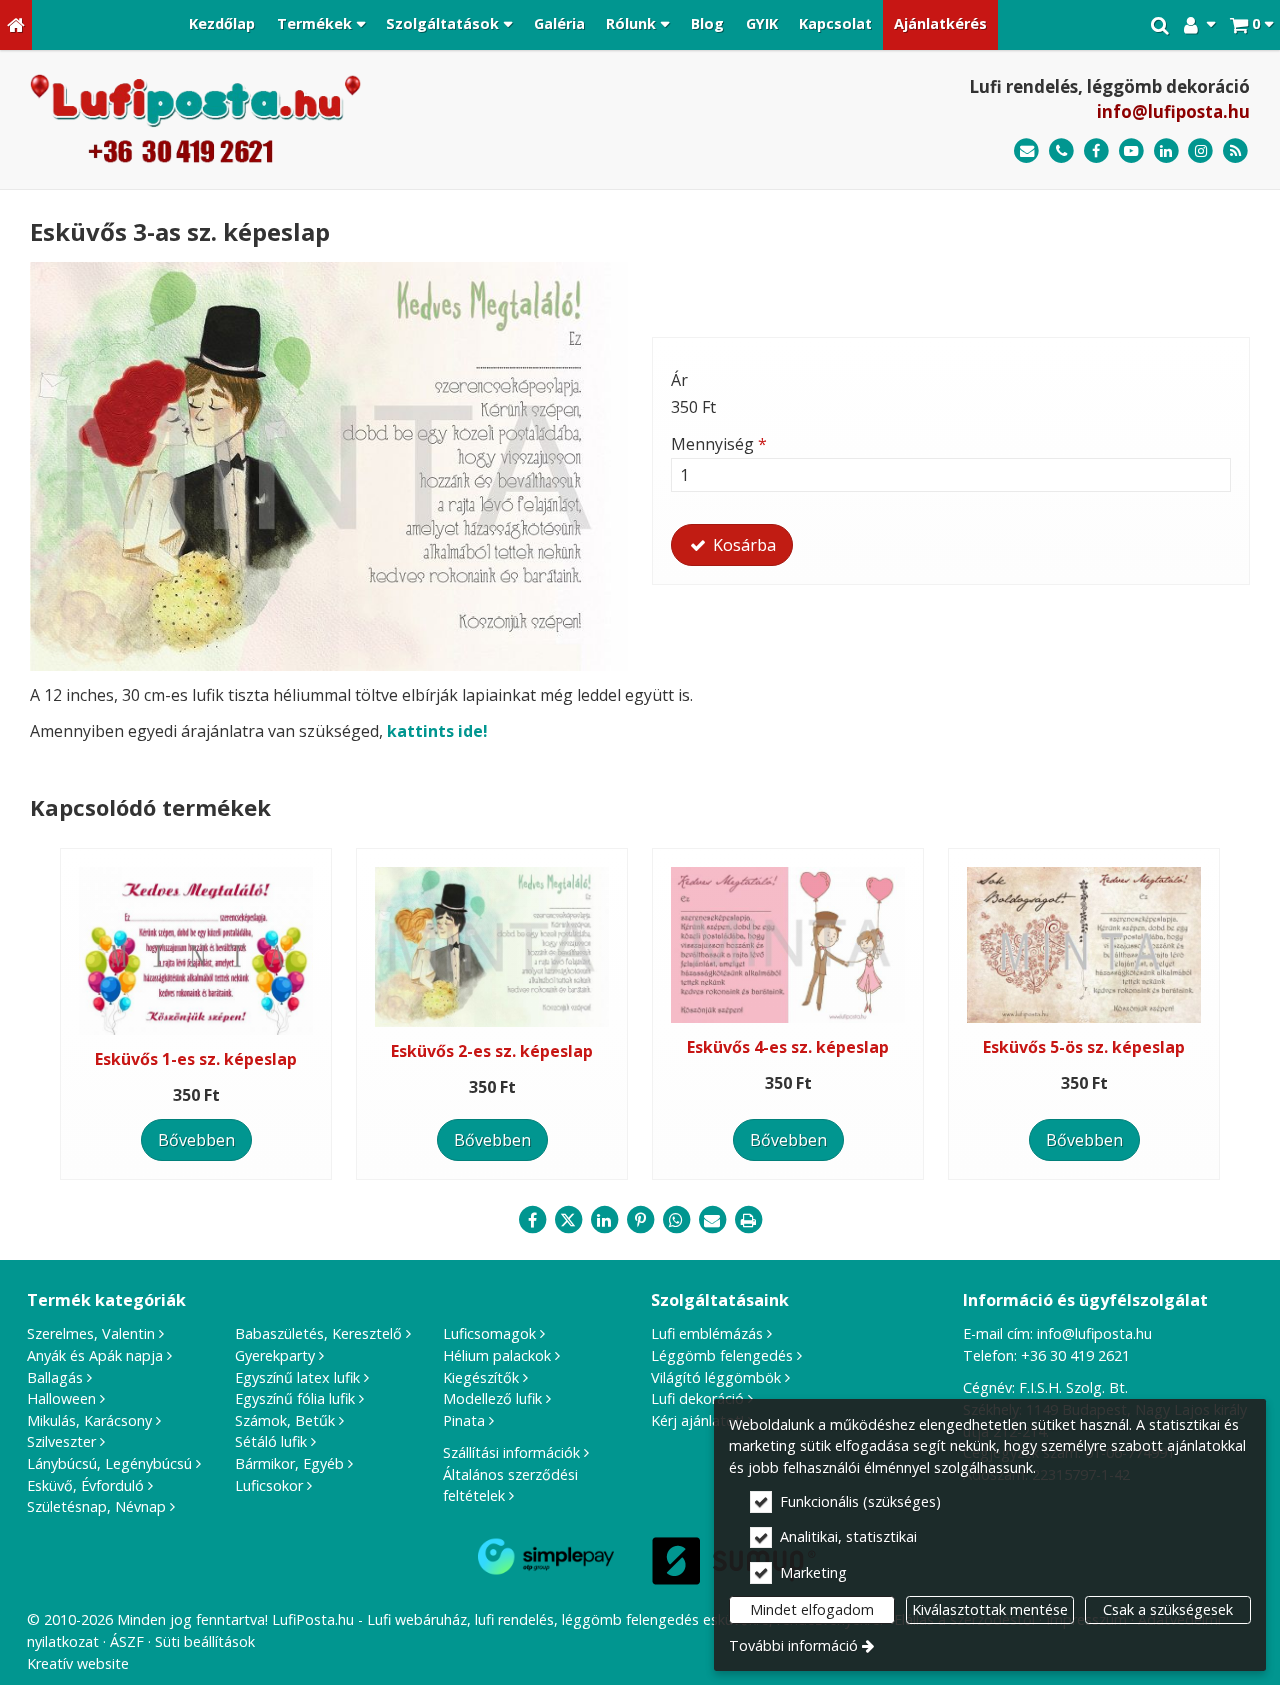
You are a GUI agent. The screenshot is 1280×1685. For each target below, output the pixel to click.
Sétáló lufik (271, 1441)
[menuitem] (16, 25)
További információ (793, 1645)
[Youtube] (1131, 151)
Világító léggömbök (716, 1377)
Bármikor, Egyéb (289, 1463)
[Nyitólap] (16, 25)
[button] (1251, 25)
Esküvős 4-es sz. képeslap (788, 1047)
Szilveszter (61, 1441)
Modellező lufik (492, 1398)
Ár (679, 380)
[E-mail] (1026, 151)
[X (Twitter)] (568, 1220)
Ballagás (55, 1377)
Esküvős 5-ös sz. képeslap (1084, 1047)
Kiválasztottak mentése (990, 1609)
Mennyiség (719, 444)
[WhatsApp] (676, 1220)
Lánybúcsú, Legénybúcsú (109, 1463)
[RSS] (1235, 151)
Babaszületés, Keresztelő (318, 1333)
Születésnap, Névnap (96, 1506)
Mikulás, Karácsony (89, 1420)
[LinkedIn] (1166, 151)
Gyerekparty (275, 1355)
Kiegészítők (481, 1377)
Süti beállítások (205, 1641)
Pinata (464, 1420)
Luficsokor (269, 1485)
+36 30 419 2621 (1075, 1355)
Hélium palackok (497, 1355)
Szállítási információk (511, 1452)
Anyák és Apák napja (95, 1355)
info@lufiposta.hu (1173, 111)
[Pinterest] (640, 1220)
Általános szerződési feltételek (510, 1485)
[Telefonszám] (1061, 151)
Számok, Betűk (285, 1420)
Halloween (61, 1398)
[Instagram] (1200, 151)
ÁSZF (127, 1641)
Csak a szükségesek (1168, 1609)
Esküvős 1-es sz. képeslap (196, 1059)
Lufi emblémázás (707, 1333)
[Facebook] (1096, 151)
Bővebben (196, 1140)
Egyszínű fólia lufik (295, 1398)
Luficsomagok (489, 1333)
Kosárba (742, 545)
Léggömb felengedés (722, 1355)
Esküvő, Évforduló (85, 1485)
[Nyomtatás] (748, 1220)
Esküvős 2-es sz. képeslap (492, 1051)
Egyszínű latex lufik (297, 1377)
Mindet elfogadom (812, 1609)
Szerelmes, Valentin (91, 1333)
